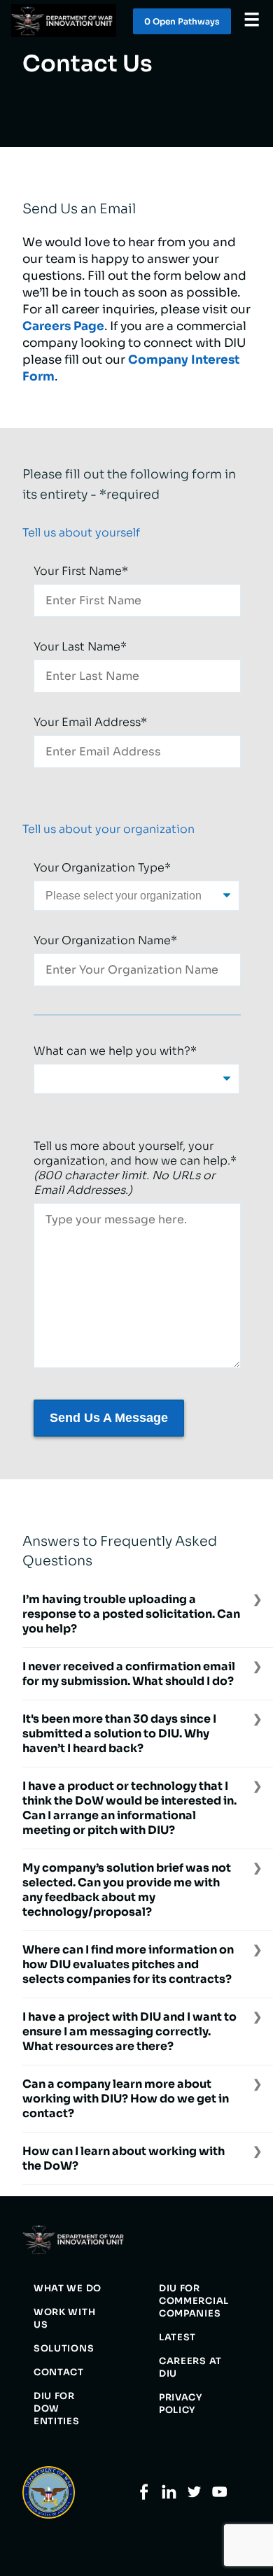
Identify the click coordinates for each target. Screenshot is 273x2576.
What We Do (68, 2289)
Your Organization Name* (105, 940)
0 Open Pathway (182, 21)
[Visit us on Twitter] (194, 2497)
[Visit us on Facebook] (144, 2497)
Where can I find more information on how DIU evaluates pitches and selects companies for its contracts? (128, 1964)
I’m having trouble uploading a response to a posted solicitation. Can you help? (131, 1614)
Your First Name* (81, 571)
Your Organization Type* (102, 868)
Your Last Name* (80, 647)
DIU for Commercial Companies (194, 2301)
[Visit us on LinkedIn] (169, 2497)
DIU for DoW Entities (57, 2409)
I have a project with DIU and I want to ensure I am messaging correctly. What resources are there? (129, 2031)
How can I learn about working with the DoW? (124, 2158)
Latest (177, 2337)
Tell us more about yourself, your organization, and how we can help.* (135, 1168)
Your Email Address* (90, 722)
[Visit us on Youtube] (219, 2497)
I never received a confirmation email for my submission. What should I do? (129, 1674)
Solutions (64, 2349)
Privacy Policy (181, 2404)
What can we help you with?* (115, 1051)
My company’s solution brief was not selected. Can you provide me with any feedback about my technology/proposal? (127, 1890)
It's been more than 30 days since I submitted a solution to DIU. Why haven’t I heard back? (119, 1734)
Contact (59, 2372)
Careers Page (63, 326)
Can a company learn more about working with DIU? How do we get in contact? (126, 2099)
